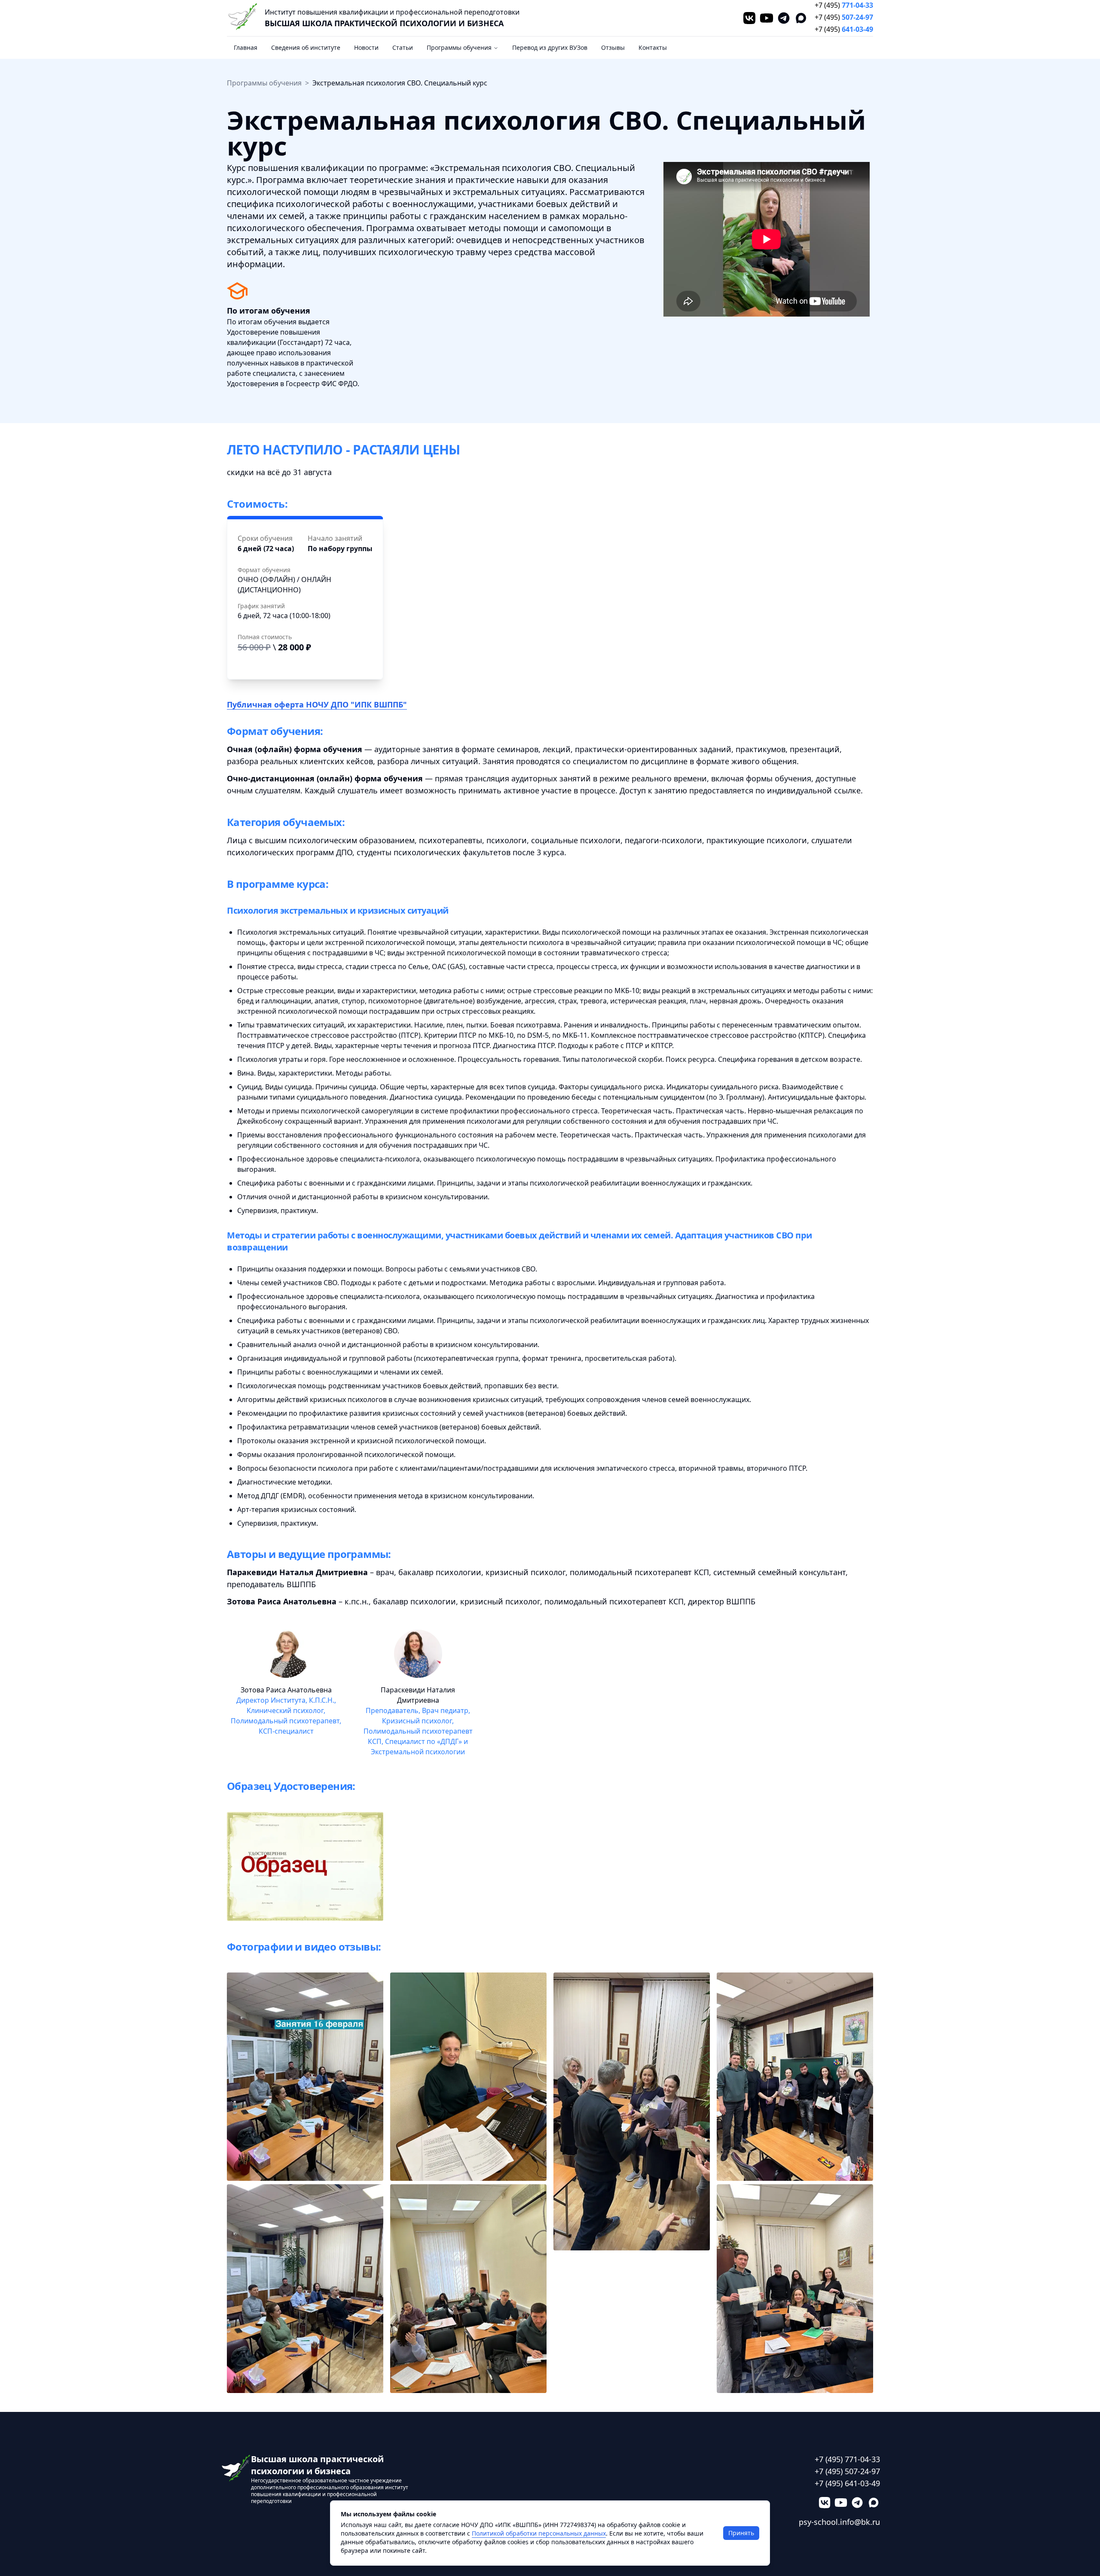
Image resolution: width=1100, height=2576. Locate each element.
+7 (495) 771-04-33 (847, 2459)
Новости (366, 47)
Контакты (653, 47)
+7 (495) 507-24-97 (847, 2471)
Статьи (403, 47)
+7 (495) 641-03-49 (847, 2483)
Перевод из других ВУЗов (550, 47)
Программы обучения (459, 47)
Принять (741, 2533)
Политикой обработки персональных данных (539, 2533)
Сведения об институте (306, 47)
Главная (246, 47)
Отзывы (613, 47)
